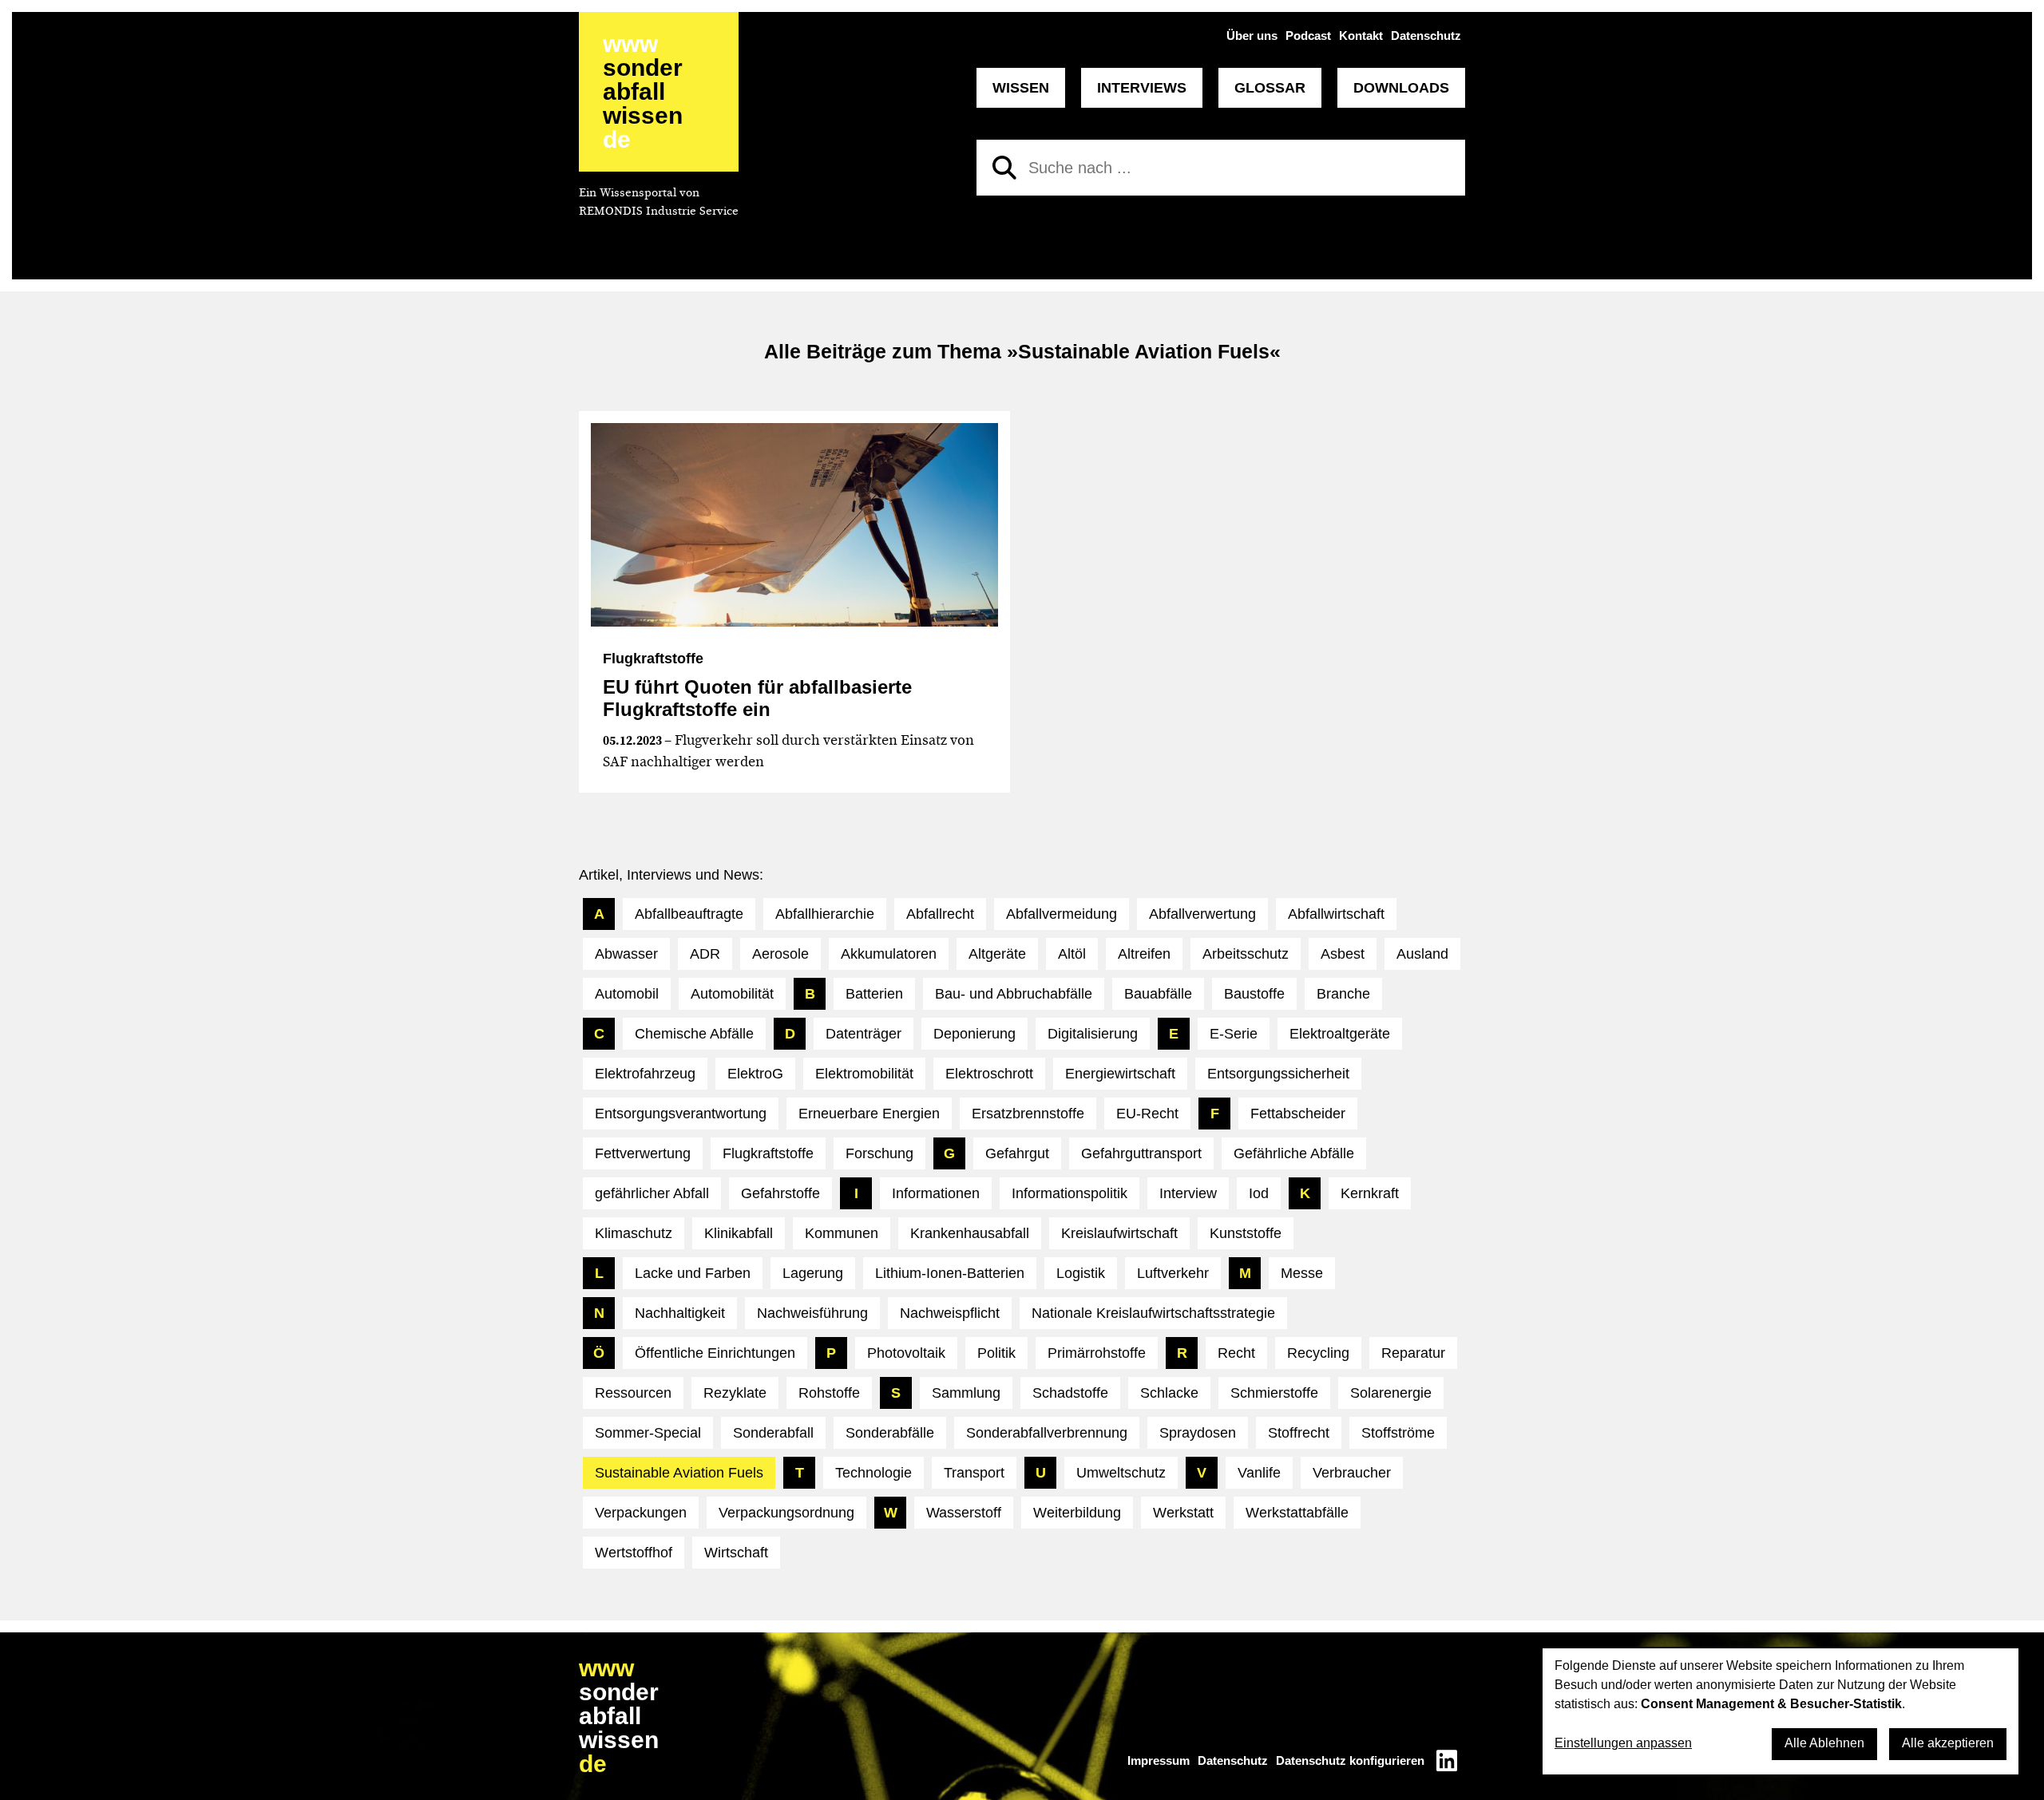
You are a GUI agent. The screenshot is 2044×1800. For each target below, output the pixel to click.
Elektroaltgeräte (1340, 1034)
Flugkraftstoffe (768, 1153)
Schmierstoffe (1274, 1393)
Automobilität (732, 994)
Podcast (1308, 36)
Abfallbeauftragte (689, 914)
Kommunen (842, 1233)
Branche (1343, 994)
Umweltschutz (1121, 1473)
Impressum (1159, 1760)
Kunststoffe (1246, 1233)
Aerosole (780, 954)
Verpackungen (641, 1513)
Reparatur (1413, 1353)
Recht (1236, 1353)
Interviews (1142, 88)
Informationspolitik (1070, 1193)
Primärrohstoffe (1097, 1353)
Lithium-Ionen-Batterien (950, 1273)
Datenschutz (1426, 36)
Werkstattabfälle (1297, 1513)
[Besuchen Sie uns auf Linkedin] (1447, 1761)
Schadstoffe (1070, 1393)
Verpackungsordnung (786, 1513)
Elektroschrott (989, 1074)
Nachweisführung (812, 1313)
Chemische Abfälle (694, 1034)
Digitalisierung (1093, 1034)
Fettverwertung (643, 1153)
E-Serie (1234, 1034)
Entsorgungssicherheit (1278, 1074)
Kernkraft (1370, 1193)
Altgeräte (997, 954)
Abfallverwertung (1202, 914)
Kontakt (1361, 36)
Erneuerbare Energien (869, 1114)
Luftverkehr (1173, 1273)
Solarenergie (1391, 1393)
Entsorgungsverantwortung (681, 1114)
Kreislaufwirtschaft (1119, 1233)
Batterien (874, 994)
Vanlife (1259, 1473)
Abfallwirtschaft (1336, 914)
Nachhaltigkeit (680, 1313)
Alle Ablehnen (1824, 1743)
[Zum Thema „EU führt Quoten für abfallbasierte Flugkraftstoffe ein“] (794, 525)
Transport (974, 1473)
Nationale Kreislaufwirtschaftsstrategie (1153, 1313)
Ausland (1422, 954)
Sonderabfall (773, 1433)
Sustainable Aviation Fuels (679, 1473)
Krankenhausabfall (970, 1233)
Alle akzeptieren (1948, 1743)
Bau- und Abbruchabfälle (1014, 994)
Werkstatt (1183, 1513)
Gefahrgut (1017, 1153)
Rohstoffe (829, 1393)
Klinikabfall (739, 1233)
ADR (705, 954)
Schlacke (1169, 1393)
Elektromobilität (864, 1074)
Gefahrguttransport (1141, 1153)
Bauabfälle (1158, 994)
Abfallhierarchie (825, 914)
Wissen (1021, 88)
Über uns (1252, 36)
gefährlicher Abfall (652, 1193)
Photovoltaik (906, 1353)
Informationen (936, 1193)
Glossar (1270, 88)
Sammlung (966, 1393)
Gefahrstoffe (780, 1193)
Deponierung (974, 1034)
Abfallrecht (940, 914)
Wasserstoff (964, 1513)
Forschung (879, 1153)
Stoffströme (1398, 1433)
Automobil (627, 994)
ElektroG (755, 1074)
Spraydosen (1198, 1433)
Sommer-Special (648, 1433)
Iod (1259, 1193)
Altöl (1072, 954)
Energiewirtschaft (1120, 1074)
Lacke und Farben (693, 1273)
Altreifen (1144, 954)
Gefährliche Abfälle (1294, 1153)
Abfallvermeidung (1062, 914)
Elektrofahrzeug (645, 1074)
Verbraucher (1352, 1473)
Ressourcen (633, 1393)
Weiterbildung (1077, 1513)
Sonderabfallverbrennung (1047, 1433)
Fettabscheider (1298, 1114)
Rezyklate (735, 1393)
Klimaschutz (634, 1233)
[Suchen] (1004, 168)
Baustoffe (1254, 994)
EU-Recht (1147, 1114)
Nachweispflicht (950, 1313)
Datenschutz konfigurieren (1350, 1760)
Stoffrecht (1299, 1433)
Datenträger (864, 1034)
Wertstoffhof (634, 1553)
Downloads (1401, 88)
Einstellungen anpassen (1623, 1743)
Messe (1302, 1273)
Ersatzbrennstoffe (1028, 1114)
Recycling (1318, 1353)
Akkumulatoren (889, 954)
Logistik (1081, 1273)
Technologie (873, 1473)
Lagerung (813, 1273)
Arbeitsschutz (1246, 954)
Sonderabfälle (890, 1433)
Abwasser (626, 954)
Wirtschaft (736, 1553)
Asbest (1343, 954)
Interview (1188, 1193)
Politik (996, 1353)
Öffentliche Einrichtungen (715, 1353)
